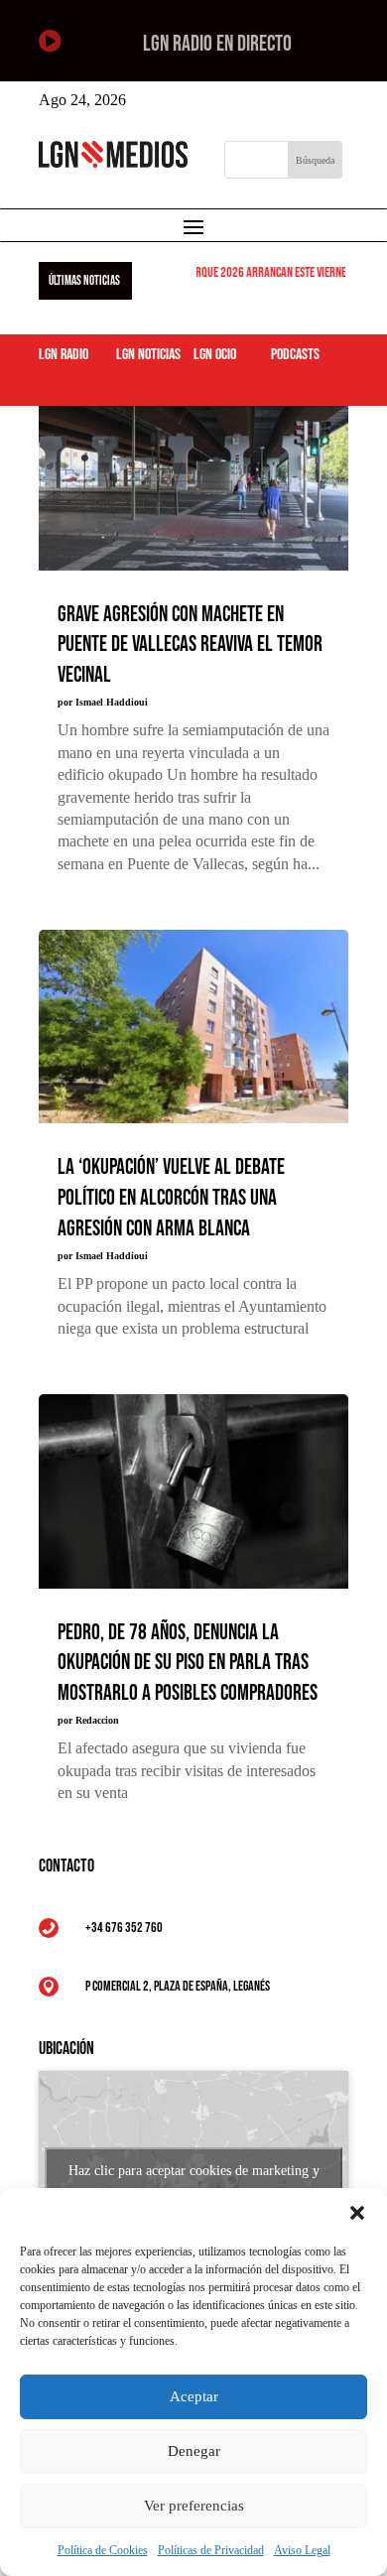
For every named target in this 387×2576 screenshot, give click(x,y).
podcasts (295, 355)
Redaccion (97, 1720)
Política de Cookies (103, 2550)
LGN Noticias (148, 355)
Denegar (194, 2451)
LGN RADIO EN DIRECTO (217, 44)
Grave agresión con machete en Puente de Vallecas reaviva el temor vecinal (190, 645)
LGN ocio (215, 355)
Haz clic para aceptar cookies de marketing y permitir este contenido (194, 2182)
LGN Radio (64, 355)
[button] (357, 2213)
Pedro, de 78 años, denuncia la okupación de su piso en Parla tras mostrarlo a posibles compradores (188, 1664)
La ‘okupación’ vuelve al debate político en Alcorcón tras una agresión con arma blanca (171, 1198)
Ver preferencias (194, 2506)
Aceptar (194, 2396)
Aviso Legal (302, 2550)
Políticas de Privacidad (211, 2550)
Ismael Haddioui (112, 702)
